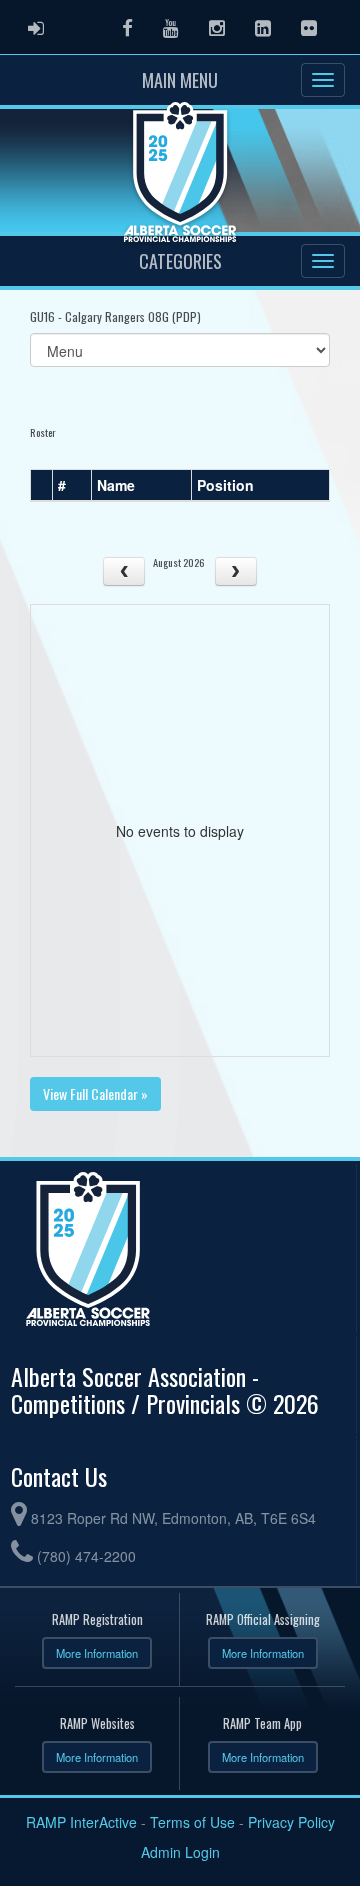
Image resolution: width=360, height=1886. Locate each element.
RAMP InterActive (81, 1822)
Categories (180, 261)
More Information (97, 1653)
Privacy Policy (291, 1822)
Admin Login (180, 1852)
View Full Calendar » (95, 1093)
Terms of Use (192, 1822)
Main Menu (180, 80)
